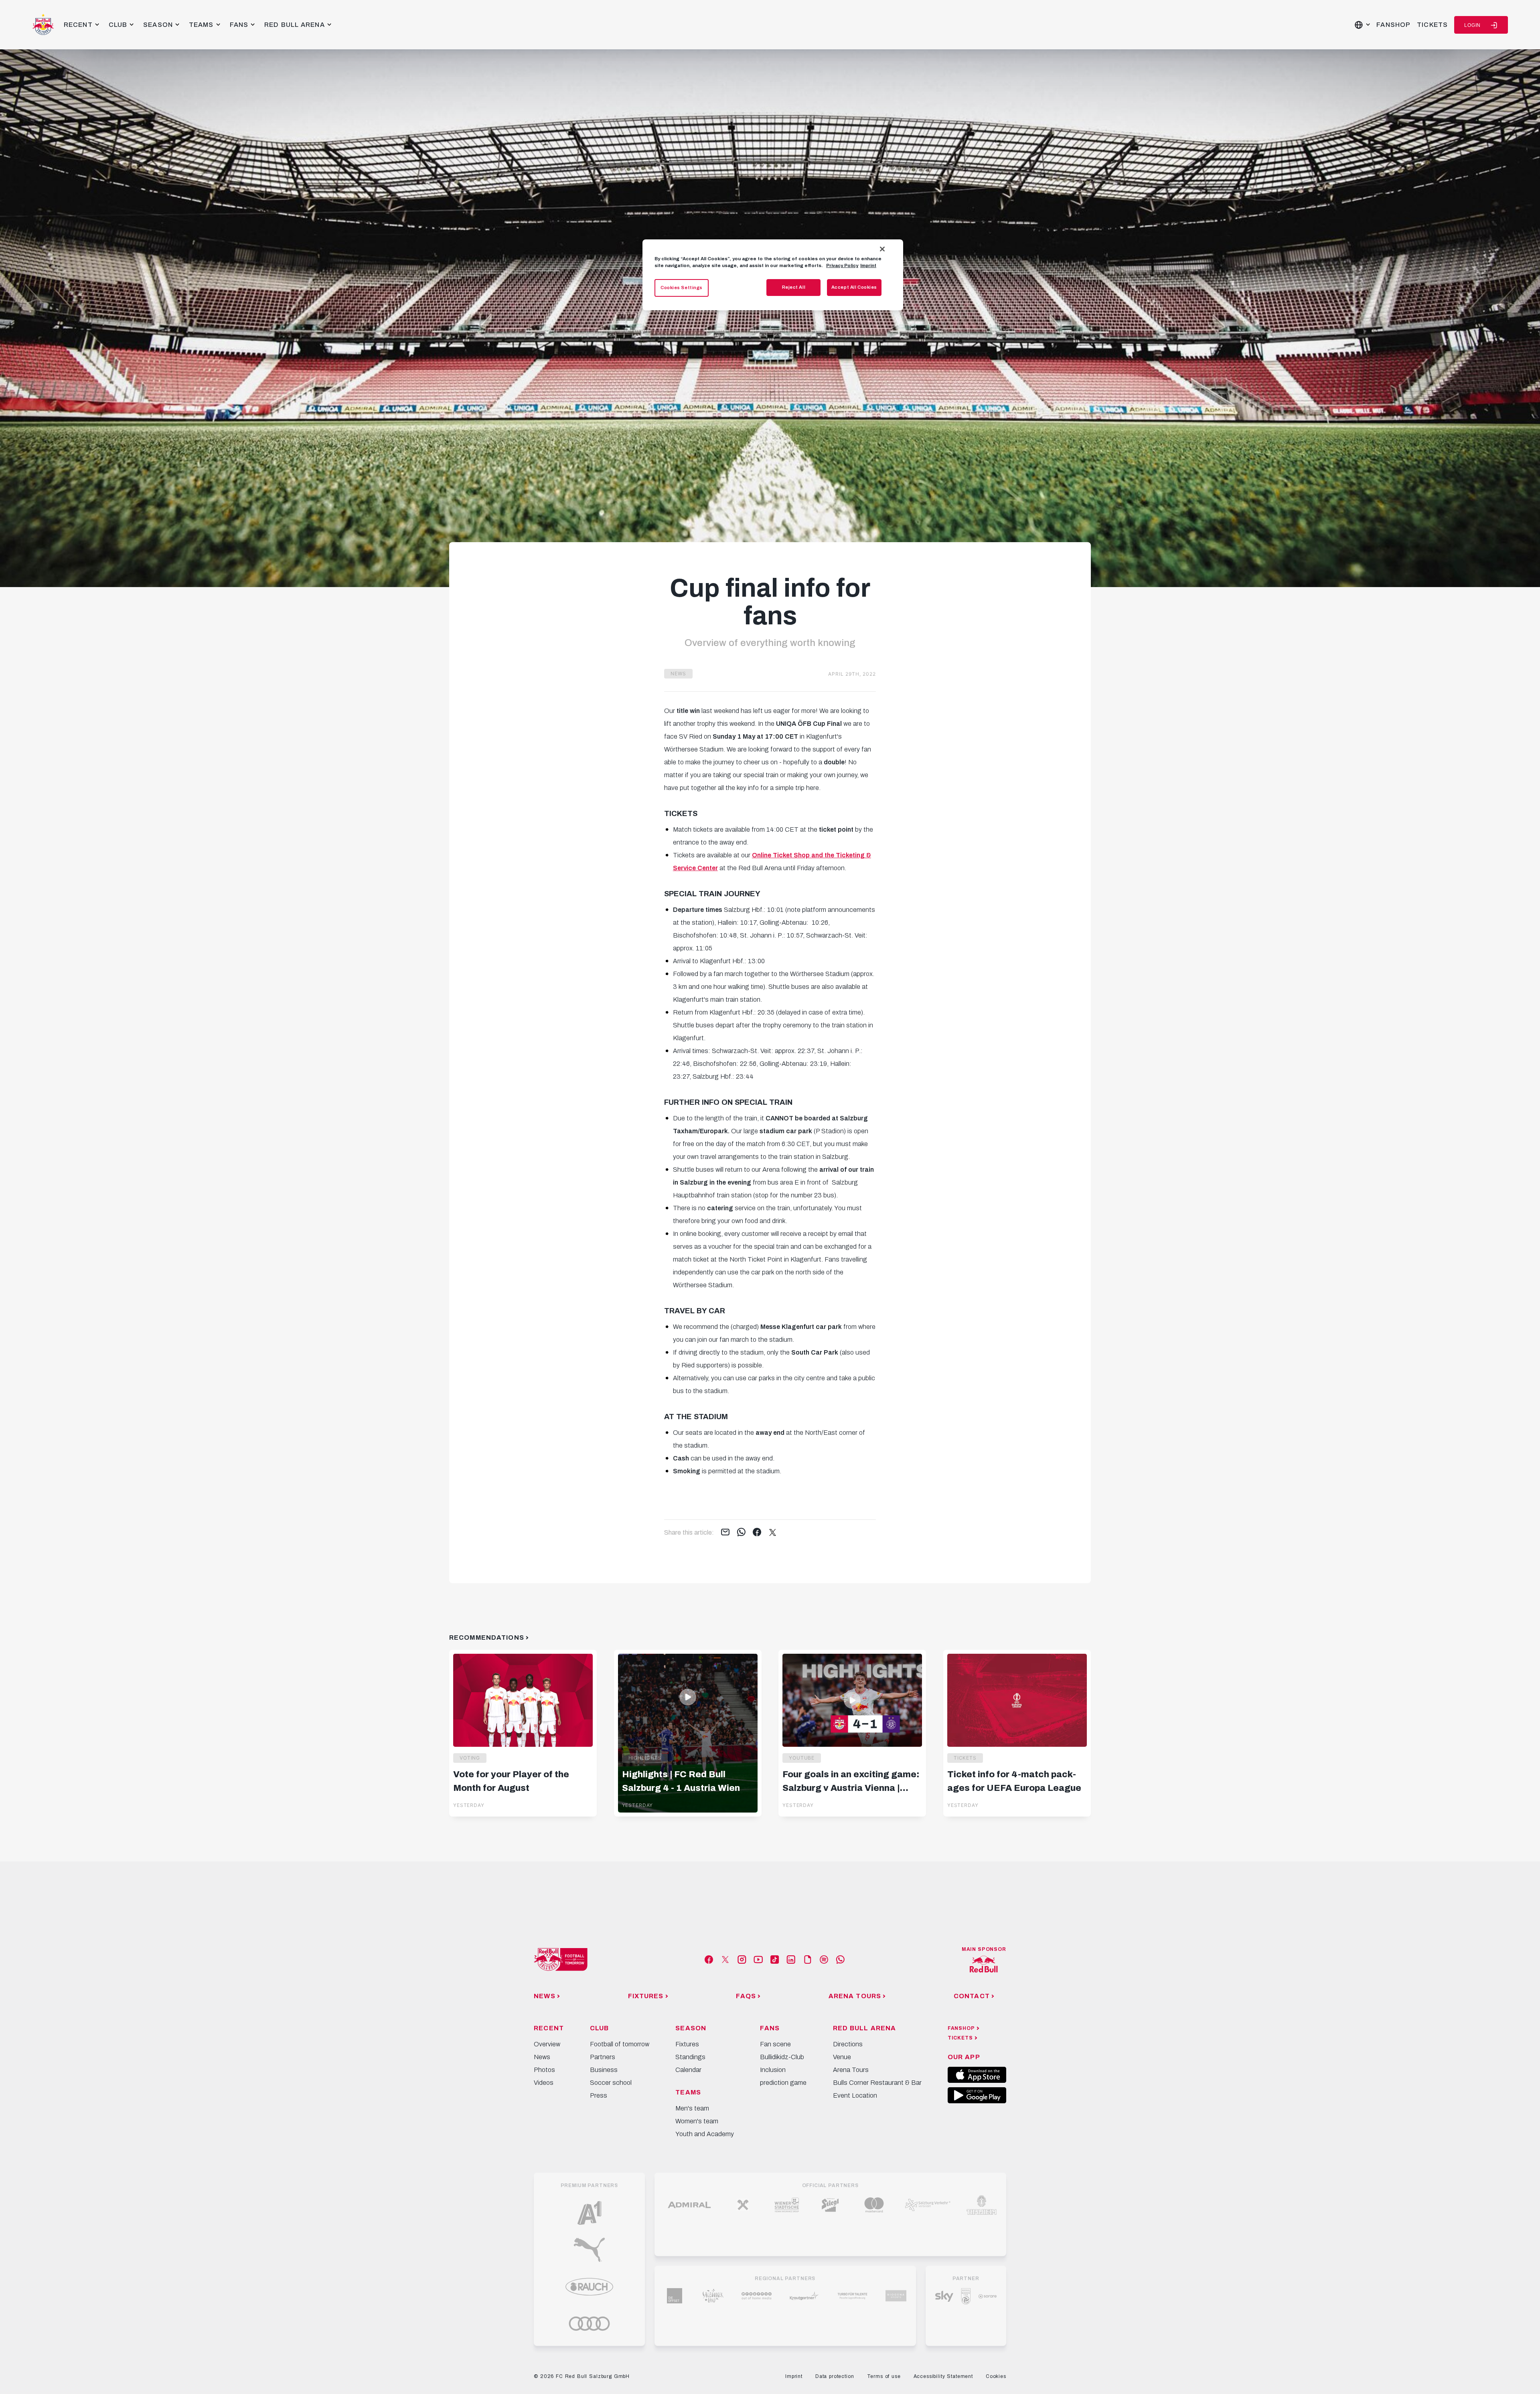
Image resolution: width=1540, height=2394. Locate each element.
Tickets (1432, 25)
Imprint (868, 265)
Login (1472, 25)
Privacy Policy (842, 265)
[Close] (882, 249)
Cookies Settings (682, 288)
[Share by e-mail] (725, 1533)
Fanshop (1393, 25)
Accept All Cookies (854, 287)
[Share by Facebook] (757, 1533)
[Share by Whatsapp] (741, 1533)
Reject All (794, 287)
